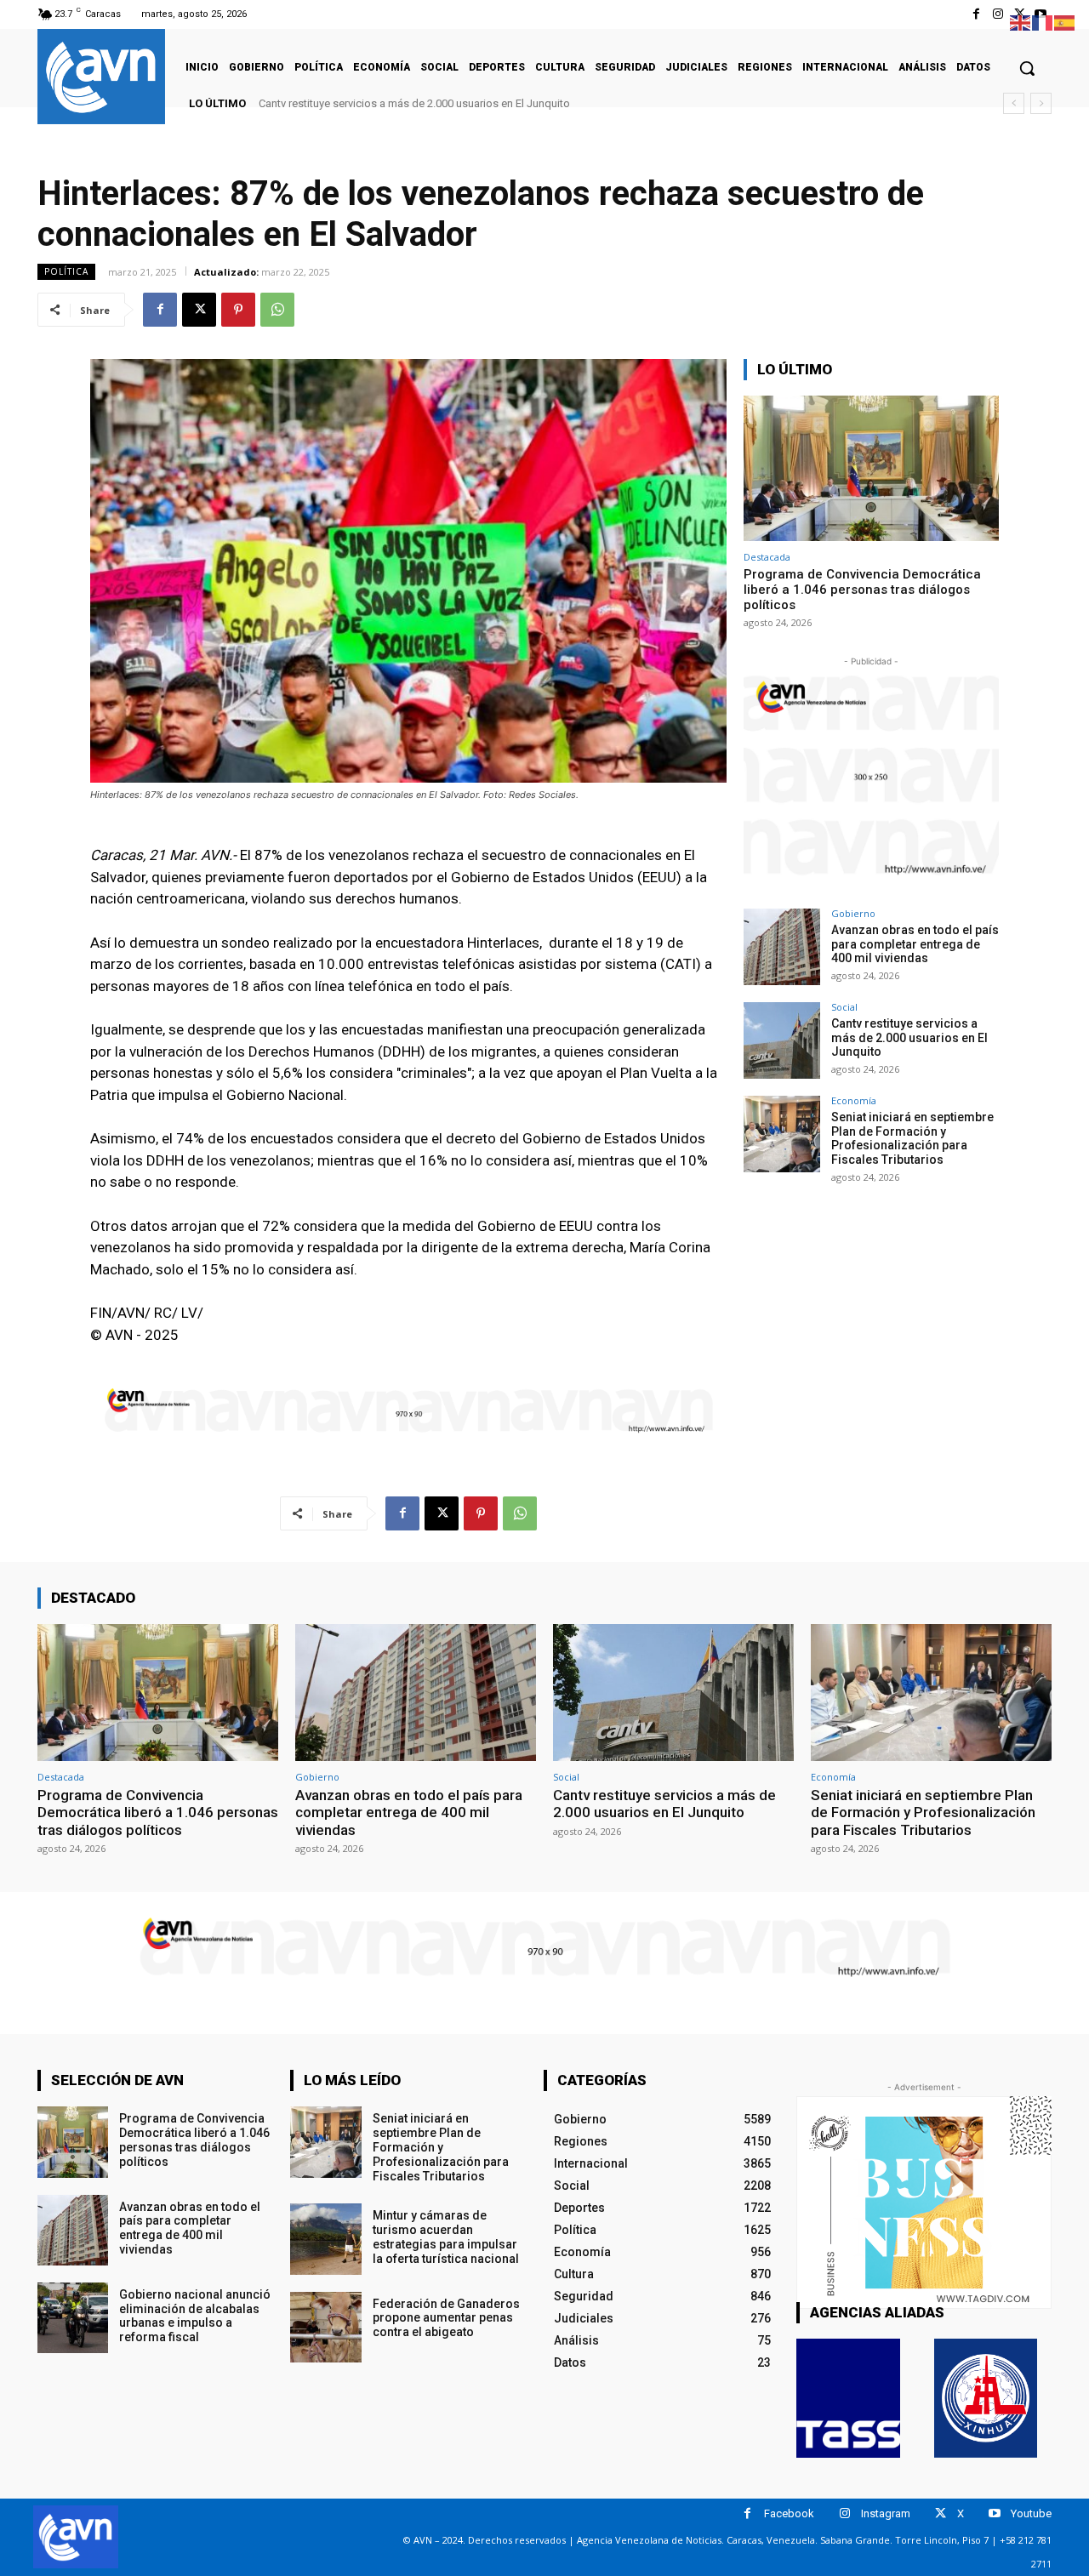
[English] (1021, 22)
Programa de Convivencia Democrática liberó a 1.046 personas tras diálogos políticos (862, 590)
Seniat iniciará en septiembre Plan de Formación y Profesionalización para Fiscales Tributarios (504, 103)
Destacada (767, 557)
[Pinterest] (238, 310)
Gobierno (853, 913)
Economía (854, 1100)
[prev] (1014, 103)
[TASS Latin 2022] (848, 2398)
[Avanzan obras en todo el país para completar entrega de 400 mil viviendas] (782, 947)
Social (844, 1007)
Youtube (1031, 2513)
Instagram (886, 2513)
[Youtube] (994, 2513)
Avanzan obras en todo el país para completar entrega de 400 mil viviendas (915, 944)
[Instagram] (998, 14)
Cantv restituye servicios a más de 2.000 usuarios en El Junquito (909, 1038)
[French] (1043, 22)
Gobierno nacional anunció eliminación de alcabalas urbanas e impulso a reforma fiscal (195, 2316)
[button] (1027, 68)
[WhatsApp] (277, 310)
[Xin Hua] (986, 2398)
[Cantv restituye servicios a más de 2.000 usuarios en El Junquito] (782, 1040)
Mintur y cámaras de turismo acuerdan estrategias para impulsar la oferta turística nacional (446, 2237)
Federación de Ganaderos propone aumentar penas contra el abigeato (446, 2318)
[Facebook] (976, 14)
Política (66, 271)
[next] (1041, 103)
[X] (199, 310)
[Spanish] (1065, 22)
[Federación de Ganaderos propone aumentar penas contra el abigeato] (325, 2327)
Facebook (789, 2513)
